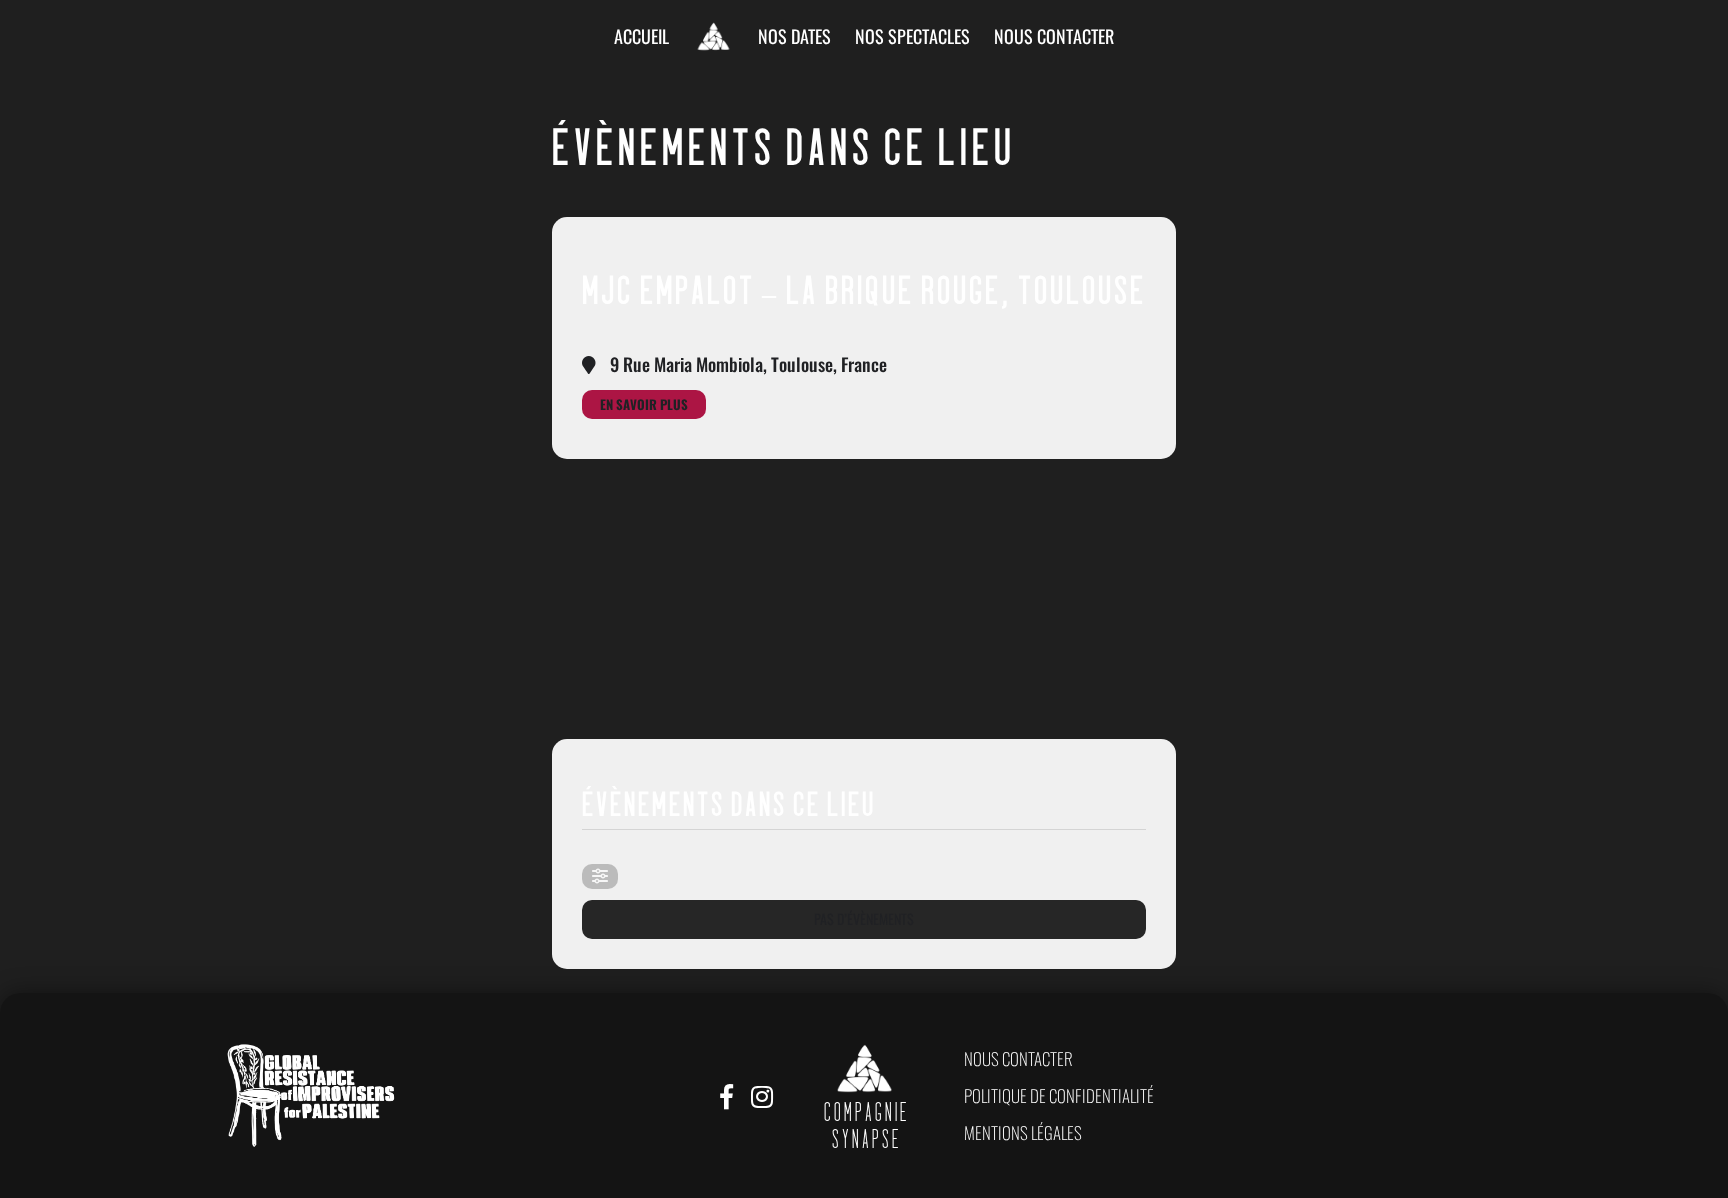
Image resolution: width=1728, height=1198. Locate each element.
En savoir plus (644, 404)
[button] (1018, 1058)
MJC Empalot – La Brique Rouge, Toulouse (864, 298)
